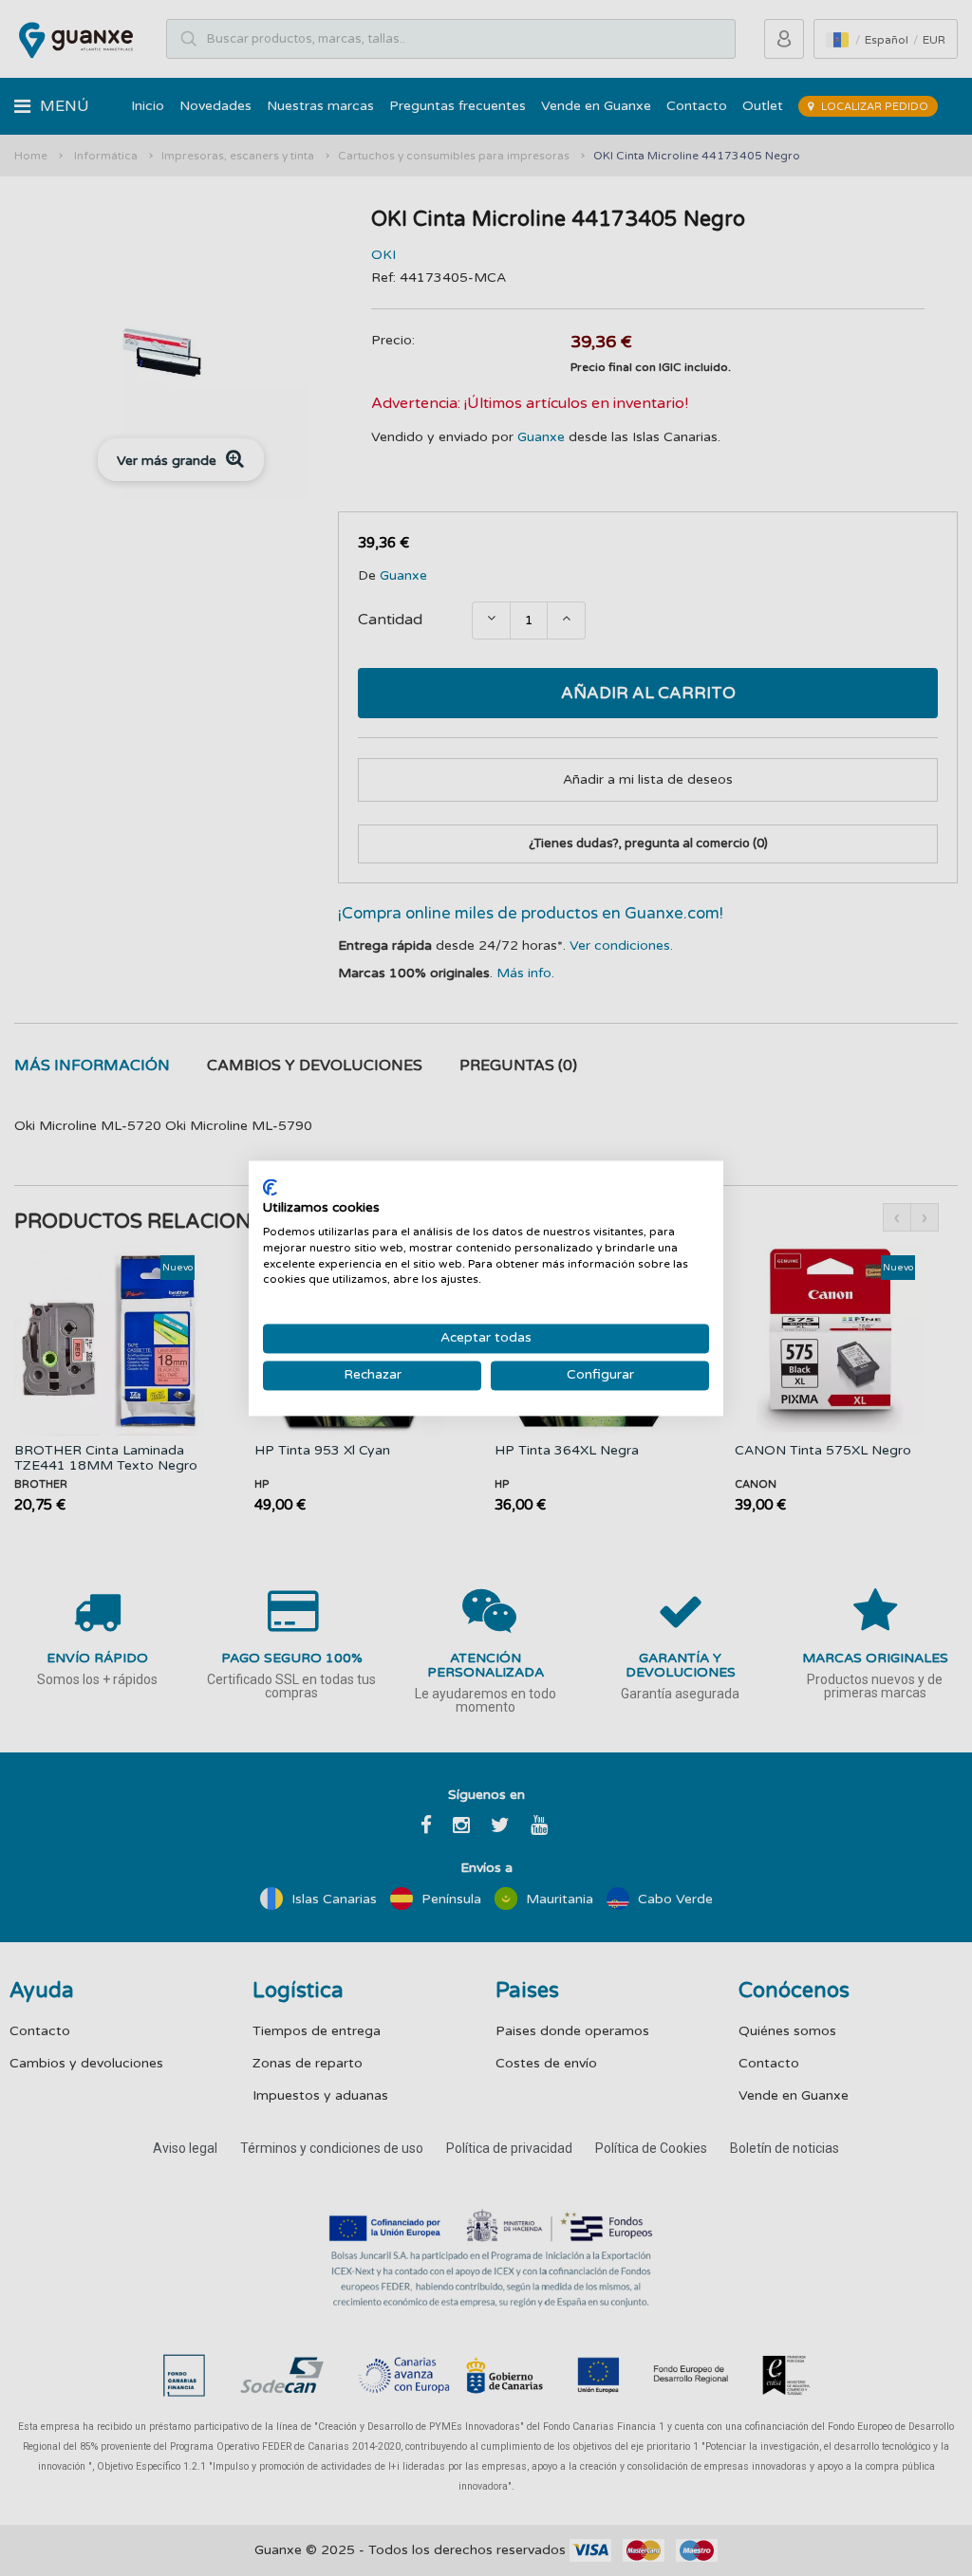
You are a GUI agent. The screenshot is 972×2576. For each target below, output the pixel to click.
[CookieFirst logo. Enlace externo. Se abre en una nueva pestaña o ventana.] (270, 1187)
